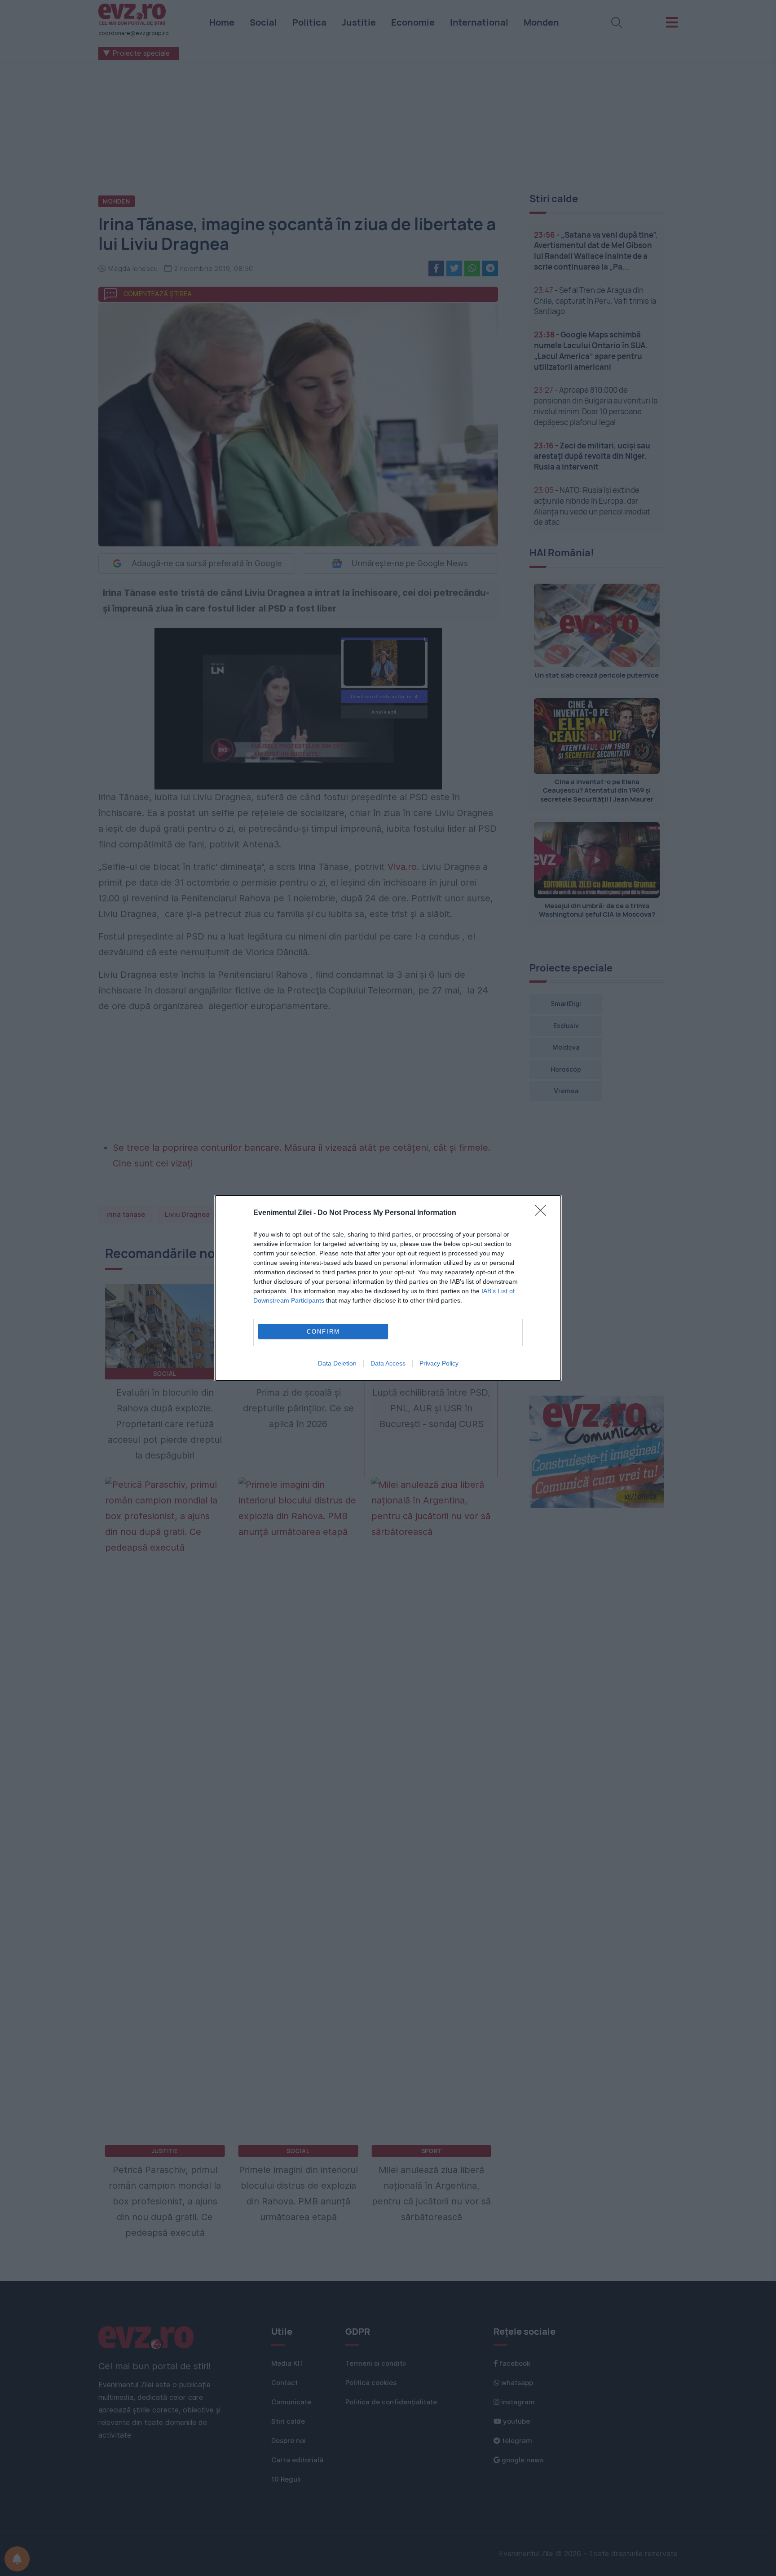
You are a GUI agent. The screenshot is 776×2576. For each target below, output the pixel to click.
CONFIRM (323, 1332)
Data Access (388, 1363)
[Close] (543, 1213)
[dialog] (388, 1288)
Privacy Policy (439, 1363)
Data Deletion (337, 1363)
